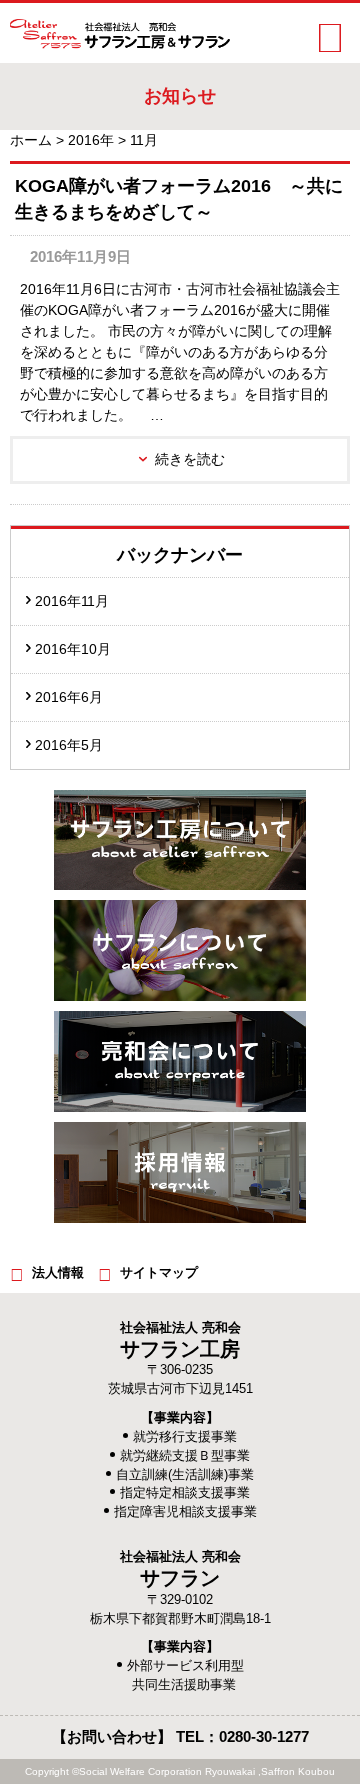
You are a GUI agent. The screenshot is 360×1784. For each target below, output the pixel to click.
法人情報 (58, 1273)
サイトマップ (159, 1273)
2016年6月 (69, 697)
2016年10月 (73, 649)
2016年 (91, 140)
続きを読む (190, 459)
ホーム (31, 140)
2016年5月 (69, 745)
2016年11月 (72, 601)
